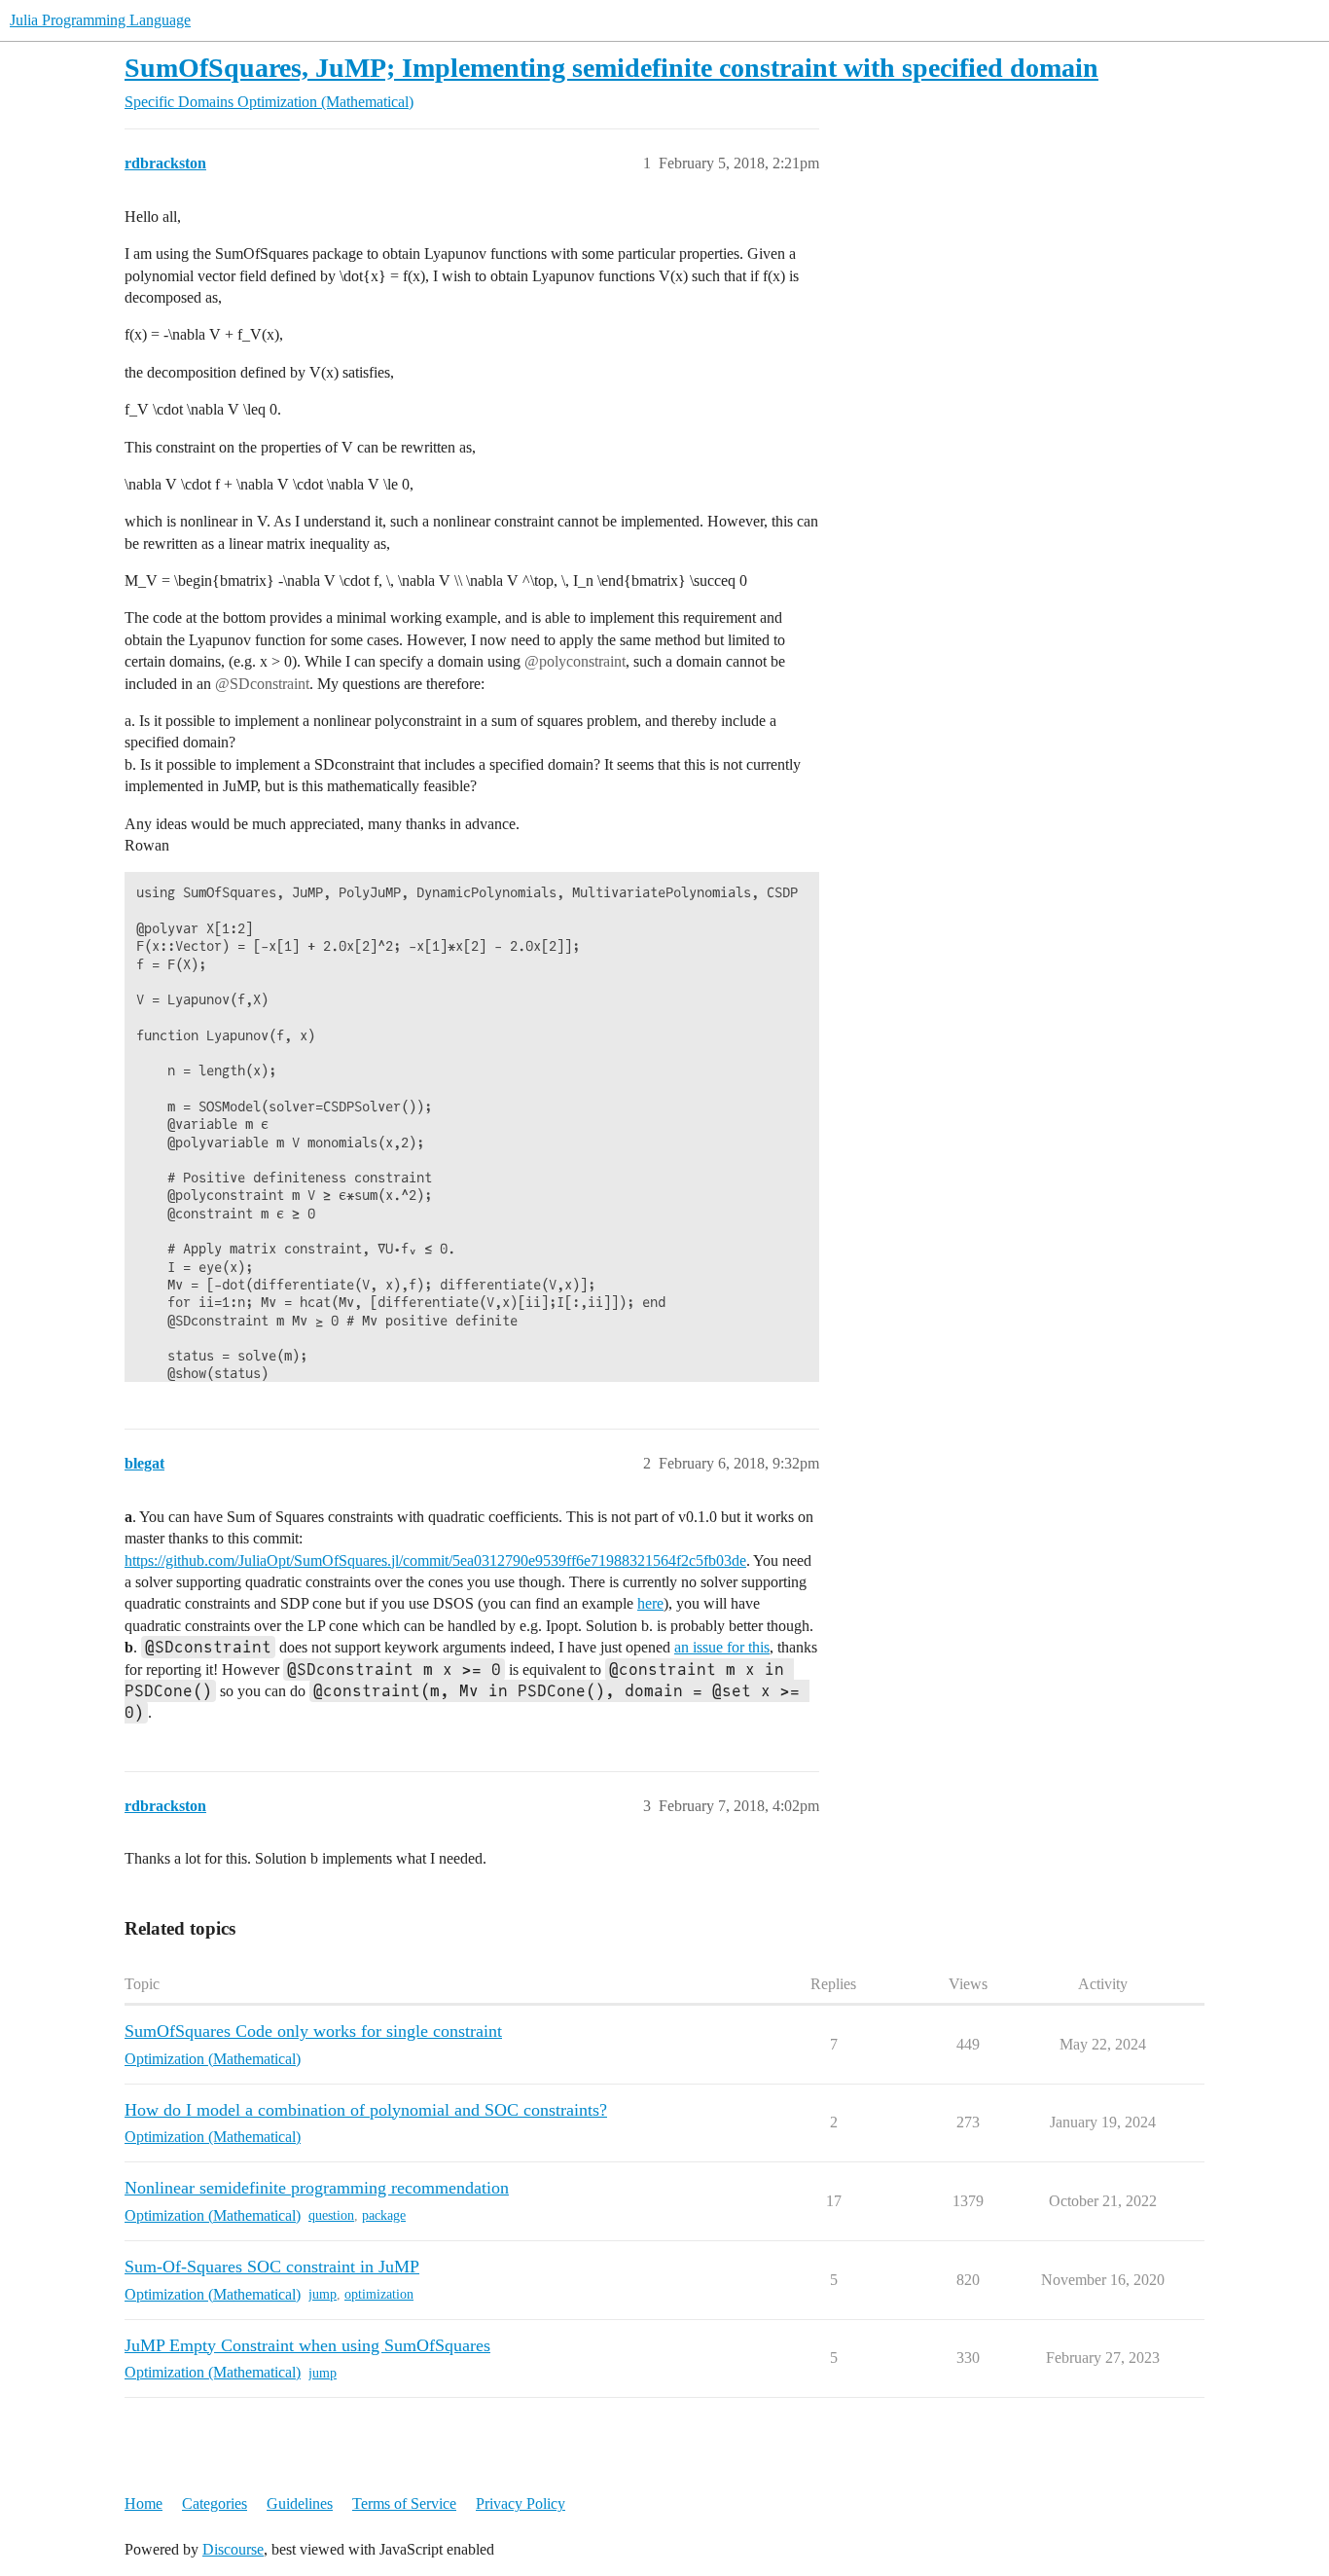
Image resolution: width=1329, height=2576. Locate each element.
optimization (379, 2294)
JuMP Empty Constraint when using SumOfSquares (307, 2345)
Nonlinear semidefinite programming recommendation (317, 2188)
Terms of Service (404, 2503)
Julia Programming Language (100, 20)
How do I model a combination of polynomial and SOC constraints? (366, 2110)
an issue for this (722, 1647)
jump (323, 2294)
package (384, 2215)
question (331, 2215)
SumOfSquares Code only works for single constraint (313, 2031)
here (650, 1603)
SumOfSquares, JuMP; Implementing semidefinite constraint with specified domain (611, 68)
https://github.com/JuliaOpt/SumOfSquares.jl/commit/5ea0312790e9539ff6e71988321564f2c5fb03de (435, 1560)
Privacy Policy (521, 2503)
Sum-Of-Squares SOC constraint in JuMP (272, 2267)
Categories (215, 2503)
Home (144, 2503)
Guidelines (300, 2503)
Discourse (233, 2549)
